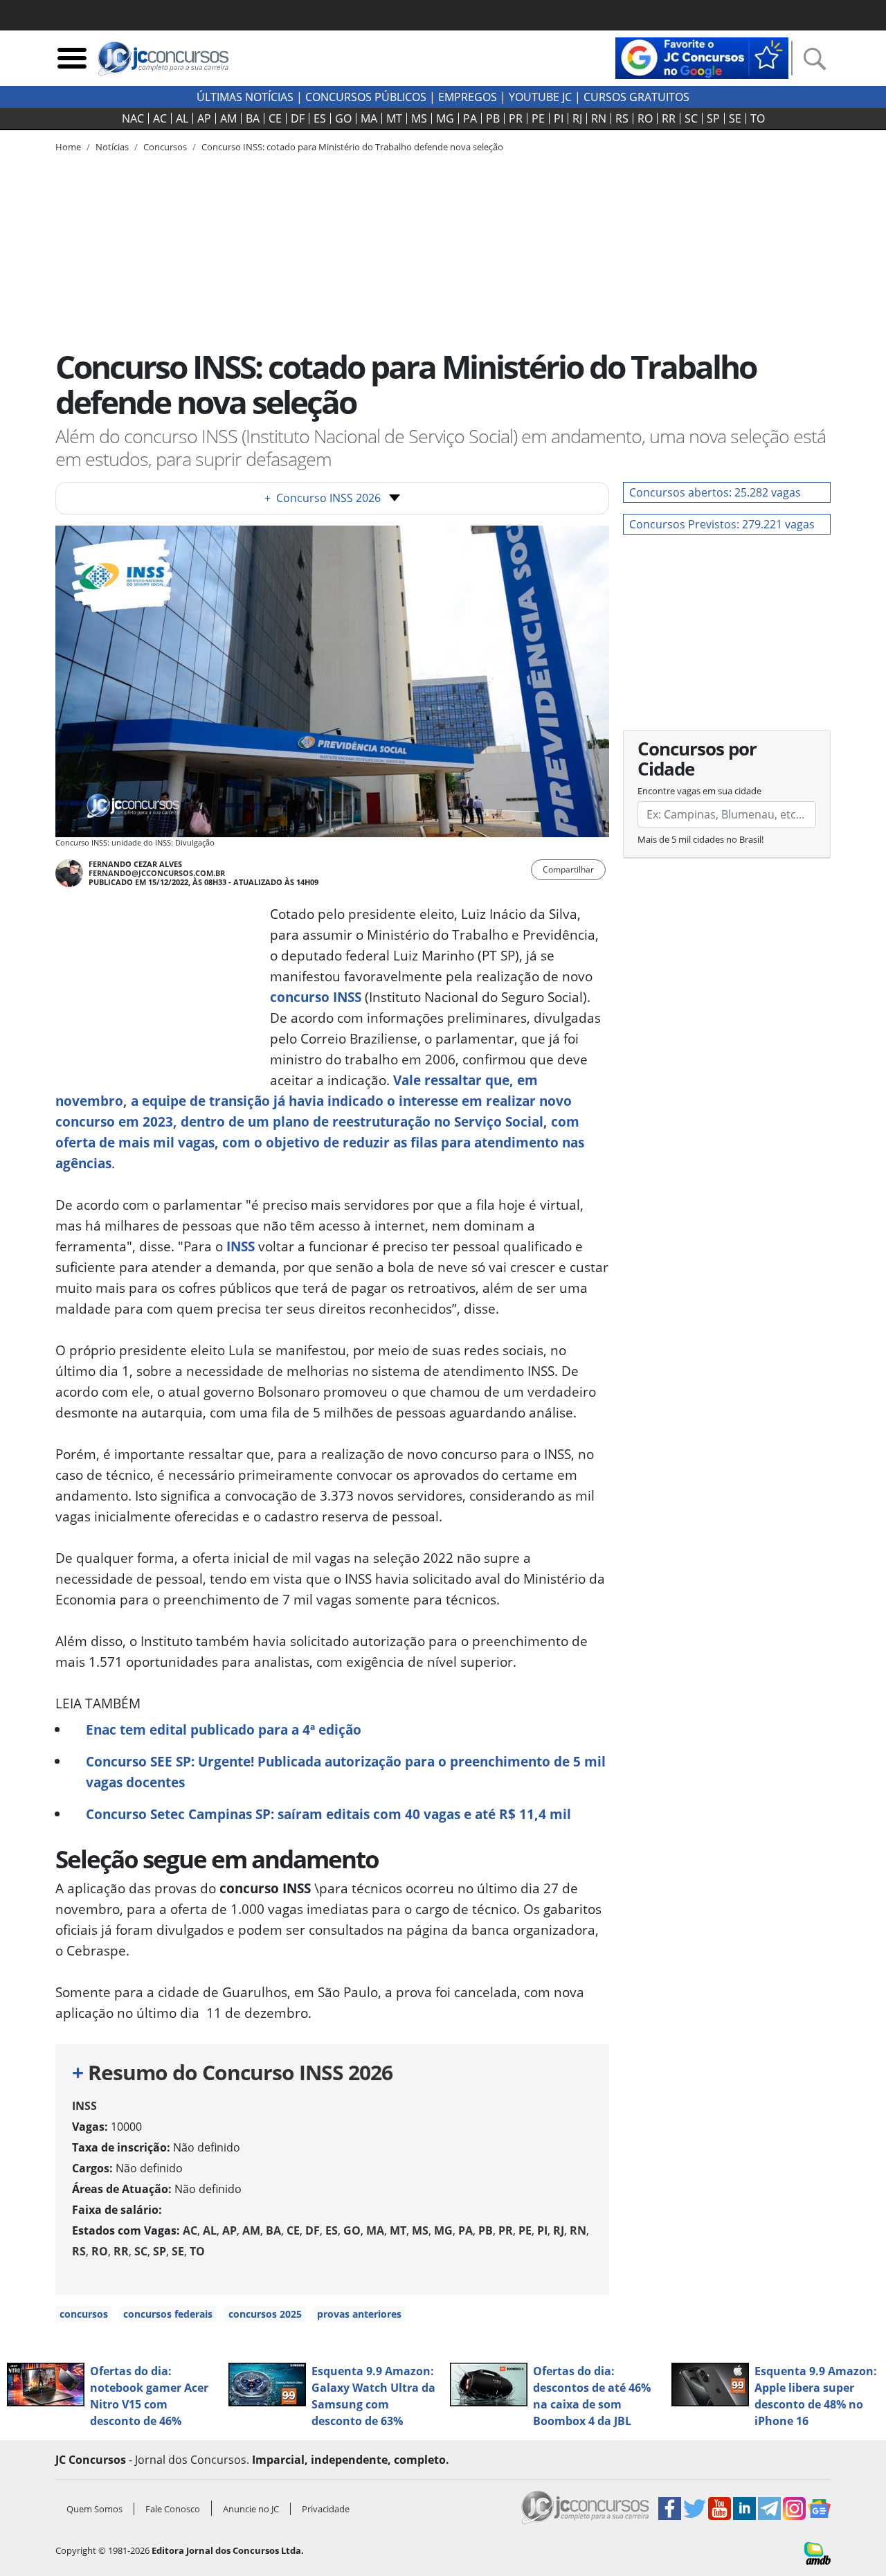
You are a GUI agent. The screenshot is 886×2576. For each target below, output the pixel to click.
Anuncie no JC (251, 2509)
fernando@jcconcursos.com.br (157, 873)
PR (516, 118)
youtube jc (540, 97)
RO (645, 118)
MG (445, 118)
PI (559, 118)
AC (160, 118)
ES (320, 118)
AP (204, 118)
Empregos (468, 97)
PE (538, 118)
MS (419, 118)
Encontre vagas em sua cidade (699, 791)
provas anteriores (359, 2314)
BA (253, 118)
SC (691, 118)
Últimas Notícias (245, 97)
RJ (577, 118)
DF (298, 118)
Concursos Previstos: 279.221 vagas (722, 524)
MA (369, 118)
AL (182, 118)
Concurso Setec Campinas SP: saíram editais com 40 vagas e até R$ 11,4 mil (328, 1814)
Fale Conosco (173, 2509)
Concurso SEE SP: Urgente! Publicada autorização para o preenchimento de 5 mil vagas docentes (346, 1772)
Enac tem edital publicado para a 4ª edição (224, 1729)
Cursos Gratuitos (636, 97)
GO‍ (343, 118)
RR (669, 118)
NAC (133, 118)
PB (493, 118)
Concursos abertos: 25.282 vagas (715, 492)
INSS (241, 1246)
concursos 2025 (265, 2314)
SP (713, 118)
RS (622, 118)
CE (275, 118)
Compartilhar (568, 869)
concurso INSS (316, 997)
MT (394, 118)
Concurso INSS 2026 (323, 498)
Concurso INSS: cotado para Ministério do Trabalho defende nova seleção (352, 147)
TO (758, 118)
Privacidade (326, 2509)
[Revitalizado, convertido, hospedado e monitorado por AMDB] (817, 2552)
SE (735, 118)
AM (228, 118)
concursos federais (168, 2314)
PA (470, 118)
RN (599, 118)
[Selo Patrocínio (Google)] (702, 57)
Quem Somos (94, 2509)
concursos (84, 2314)
